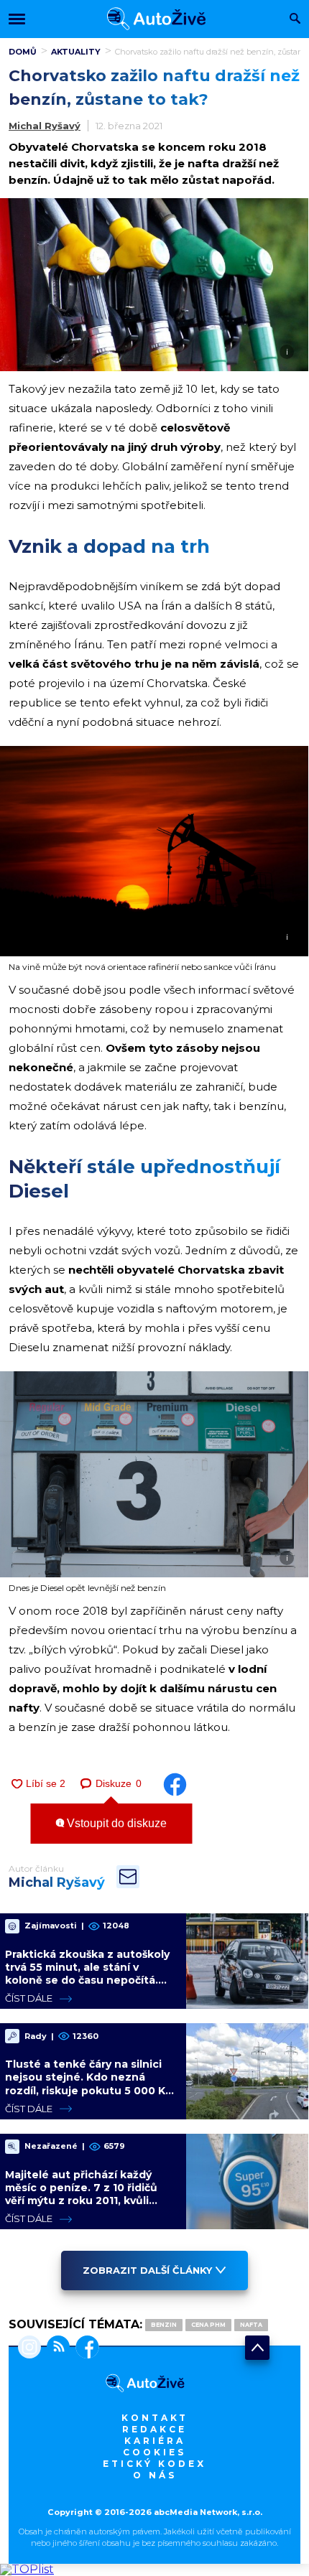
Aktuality (76, 52)
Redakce (154, 2429)
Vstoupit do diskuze (115, 1823)
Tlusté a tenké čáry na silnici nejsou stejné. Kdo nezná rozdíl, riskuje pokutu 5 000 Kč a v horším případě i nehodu (88, 2084)
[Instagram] (29, 2348)
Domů (23, 52)
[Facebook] (84, 2348)
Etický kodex (154, 2464)
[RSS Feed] (55, 2348)
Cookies (154, 2452)
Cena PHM (208, 2325)
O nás (155, 2475)
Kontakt (155, 2418)
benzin (164, 2325)
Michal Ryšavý (45, 126)
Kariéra (155, 2441)
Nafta (251, 2325)
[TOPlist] (27, 2569)
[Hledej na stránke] (295, 20)
